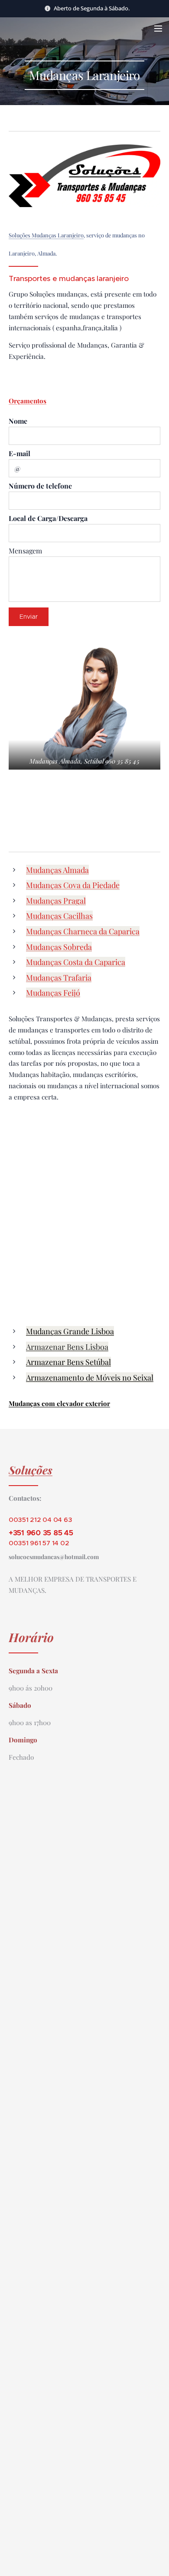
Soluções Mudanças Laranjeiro (46, 235)
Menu (158, 28)
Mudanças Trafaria (59, 978)
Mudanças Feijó (53, 993)
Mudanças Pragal (56, 901)
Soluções (31, 1470)
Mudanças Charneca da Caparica (83, 931)
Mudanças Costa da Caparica (76, 962)
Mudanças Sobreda (59, 947)
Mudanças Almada (57, 870)
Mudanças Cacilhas (59, 916)
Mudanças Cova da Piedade (73, 885)
